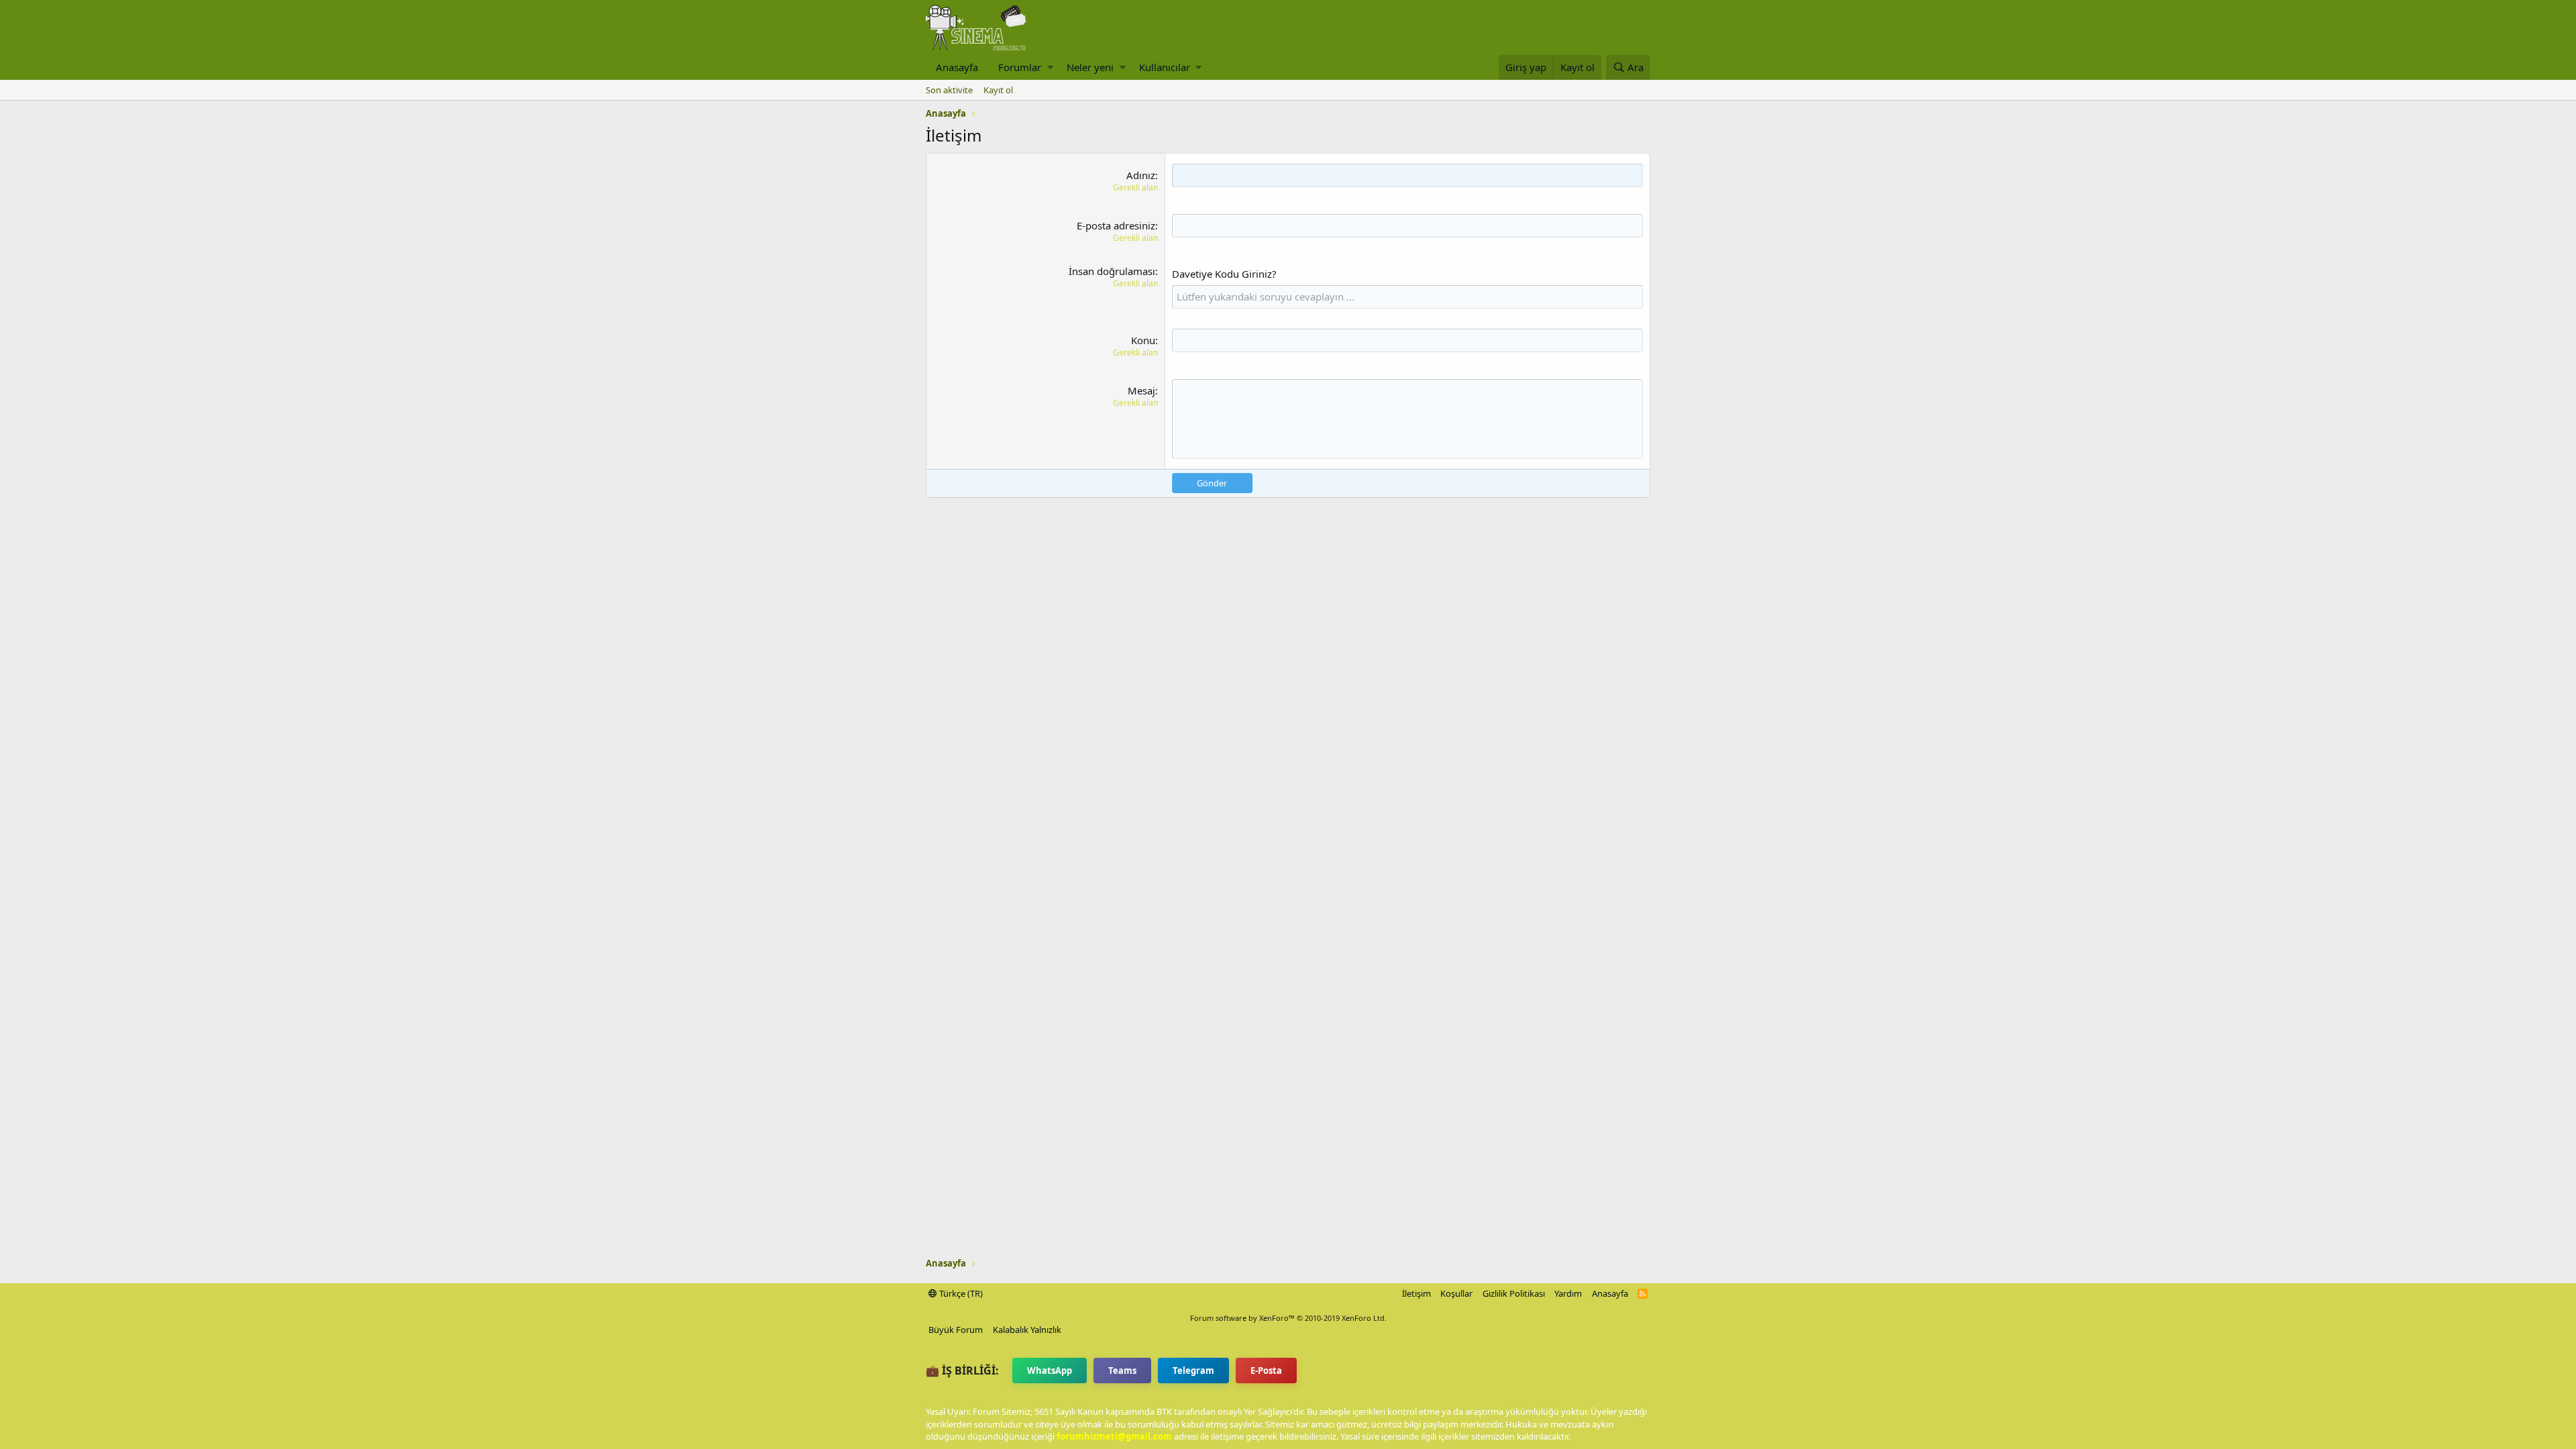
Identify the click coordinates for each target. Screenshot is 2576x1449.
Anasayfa (957, 67)
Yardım (1568, 1293)
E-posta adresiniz (1116, 225)
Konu (1143, 340)
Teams (1122, 1371)
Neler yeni (1090, 67)
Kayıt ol (998, 90)
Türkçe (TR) (960, 1293)
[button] (1050, 67)
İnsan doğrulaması (1112, 271)
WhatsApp (1050, 1371)
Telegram (1193, 1371)
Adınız (1141, 175)
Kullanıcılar (1165, 67)
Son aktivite (949, 90)
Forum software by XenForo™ (1288, 1318)
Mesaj (1141, 390)
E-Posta (1266, 1371)
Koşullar (1456, 1293)
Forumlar (1020, 67)
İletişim (1416, 1293)
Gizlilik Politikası (1514, 1293)
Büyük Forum (956, 1330)
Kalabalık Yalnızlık (1027, 1330)
